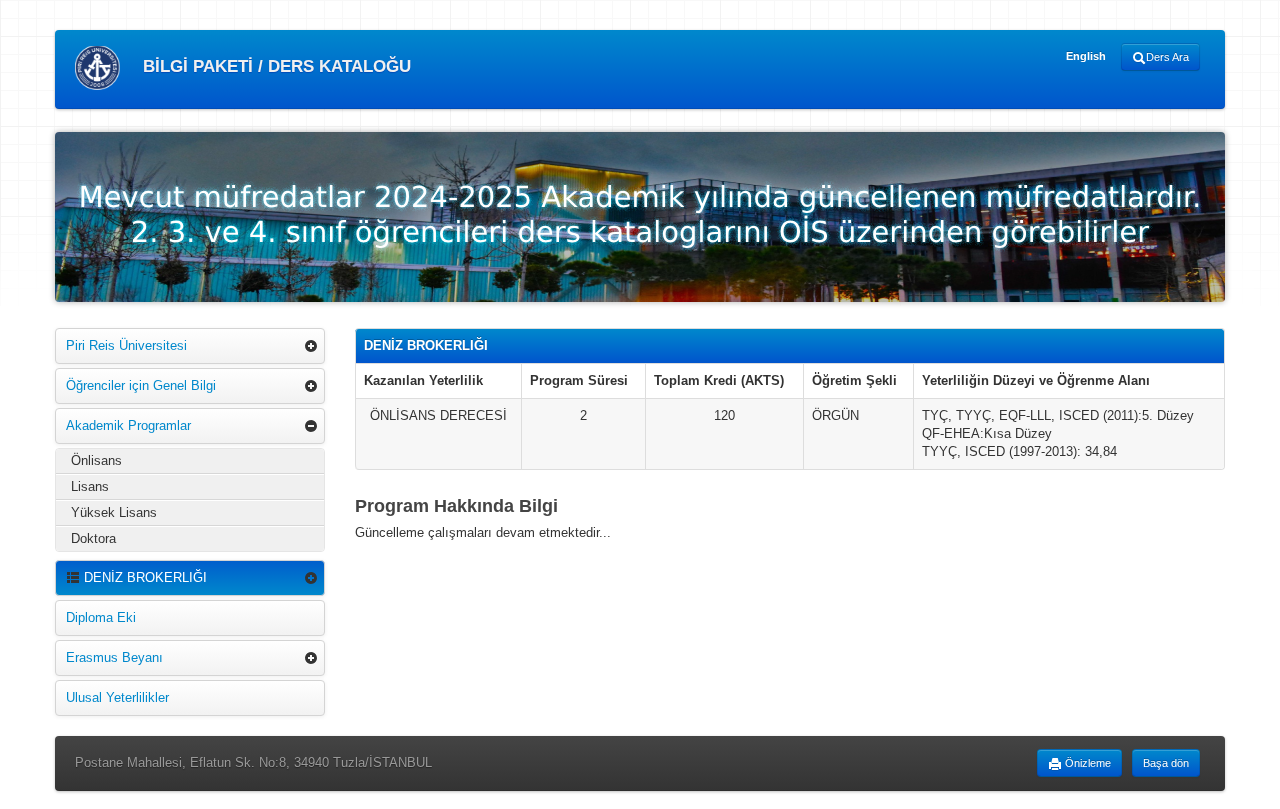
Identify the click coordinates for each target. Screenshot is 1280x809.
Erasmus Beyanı (114, 657)
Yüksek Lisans (114, 512)
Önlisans (96, 460)
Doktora (93, 538)
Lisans (90, 486)
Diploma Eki (101, 617)
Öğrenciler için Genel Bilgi (141, 385)
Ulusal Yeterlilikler (117, 697)
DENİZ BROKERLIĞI (143, 577)
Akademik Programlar (128, 425)
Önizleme (1086, 763)
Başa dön (1166, 763)
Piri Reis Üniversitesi (126, 345)
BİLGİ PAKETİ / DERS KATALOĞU (274, 66)
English (1086, 56)
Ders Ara (1167, 57)
